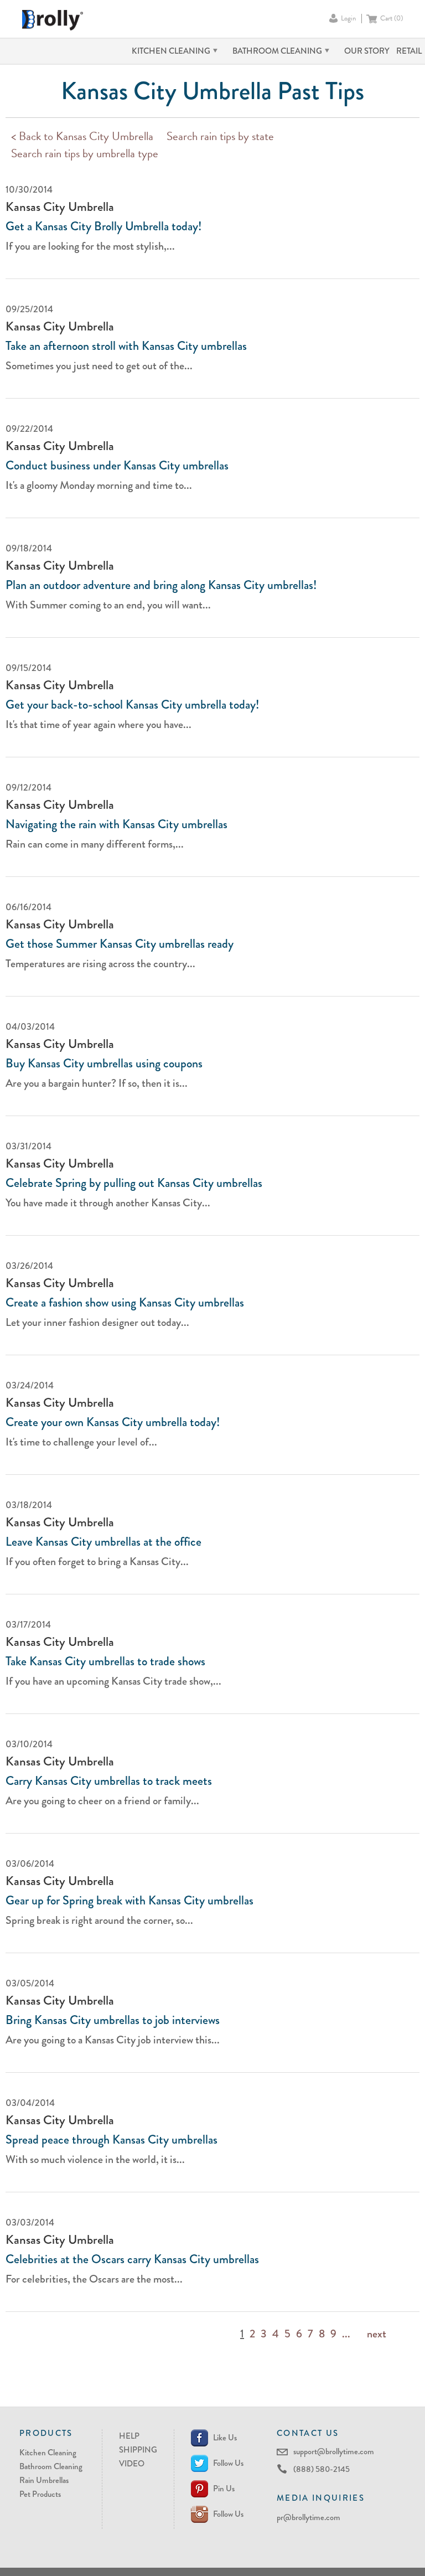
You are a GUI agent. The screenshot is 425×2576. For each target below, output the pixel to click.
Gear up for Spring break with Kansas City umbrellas (129, 1901)
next (377, 2334)
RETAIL (409, 51)
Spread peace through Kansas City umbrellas (112, 2140)
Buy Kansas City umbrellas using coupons (104, 1064)
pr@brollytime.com (309, 2517)
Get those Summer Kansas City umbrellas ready (120, 944)
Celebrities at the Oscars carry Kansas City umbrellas (132, 2259)
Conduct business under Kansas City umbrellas (117, 466)
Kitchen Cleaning (48, 2453)
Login (348, 19)
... (346, 2334)
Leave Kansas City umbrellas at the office (103, 1542)
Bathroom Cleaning (51, 2466)
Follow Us (228, 2463)
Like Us (225, 2438)
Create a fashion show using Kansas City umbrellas (125, 1303)
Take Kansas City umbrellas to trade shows (105, 1661)
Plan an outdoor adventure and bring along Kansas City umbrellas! (161, 585)
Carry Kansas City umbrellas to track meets (109, 1781)
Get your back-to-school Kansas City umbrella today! (132, 705)
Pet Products (40, 2494)
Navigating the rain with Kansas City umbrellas (116, 824)
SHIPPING (138, 2450)
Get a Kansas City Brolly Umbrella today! (103, 226)
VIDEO (132, 2464)
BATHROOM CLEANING (277, 51)
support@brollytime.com (334, 2451)
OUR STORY (367, 51)
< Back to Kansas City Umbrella (82, 138)
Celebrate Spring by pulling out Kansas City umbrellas (134, 1183)
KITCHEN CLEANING (171, 51)
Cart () (392, 19)
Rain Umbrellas (44, 2480)
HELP (129, 2436)
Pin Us (224, 2489)
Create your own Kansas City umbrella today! (113, 1422)
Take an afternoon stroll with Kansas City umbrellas (126, 346)
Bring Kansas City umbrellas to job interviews (113, 2020)
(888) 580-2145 (322, 2469)
